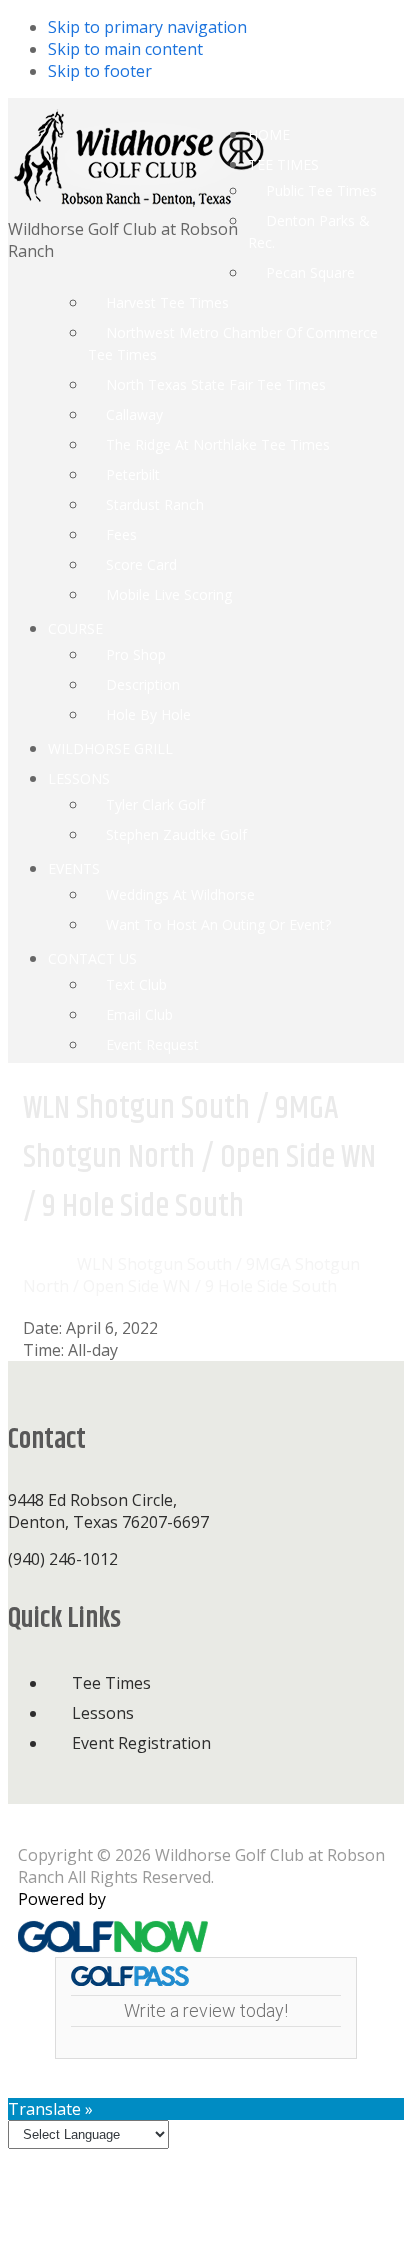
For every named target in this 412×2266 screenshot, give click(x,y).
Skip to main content (125, 49)
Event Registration (141, 1743)
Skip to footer (100, 71)
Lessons (103, 1713)
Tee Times (111, 1683)
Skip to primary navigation (147, 27)
